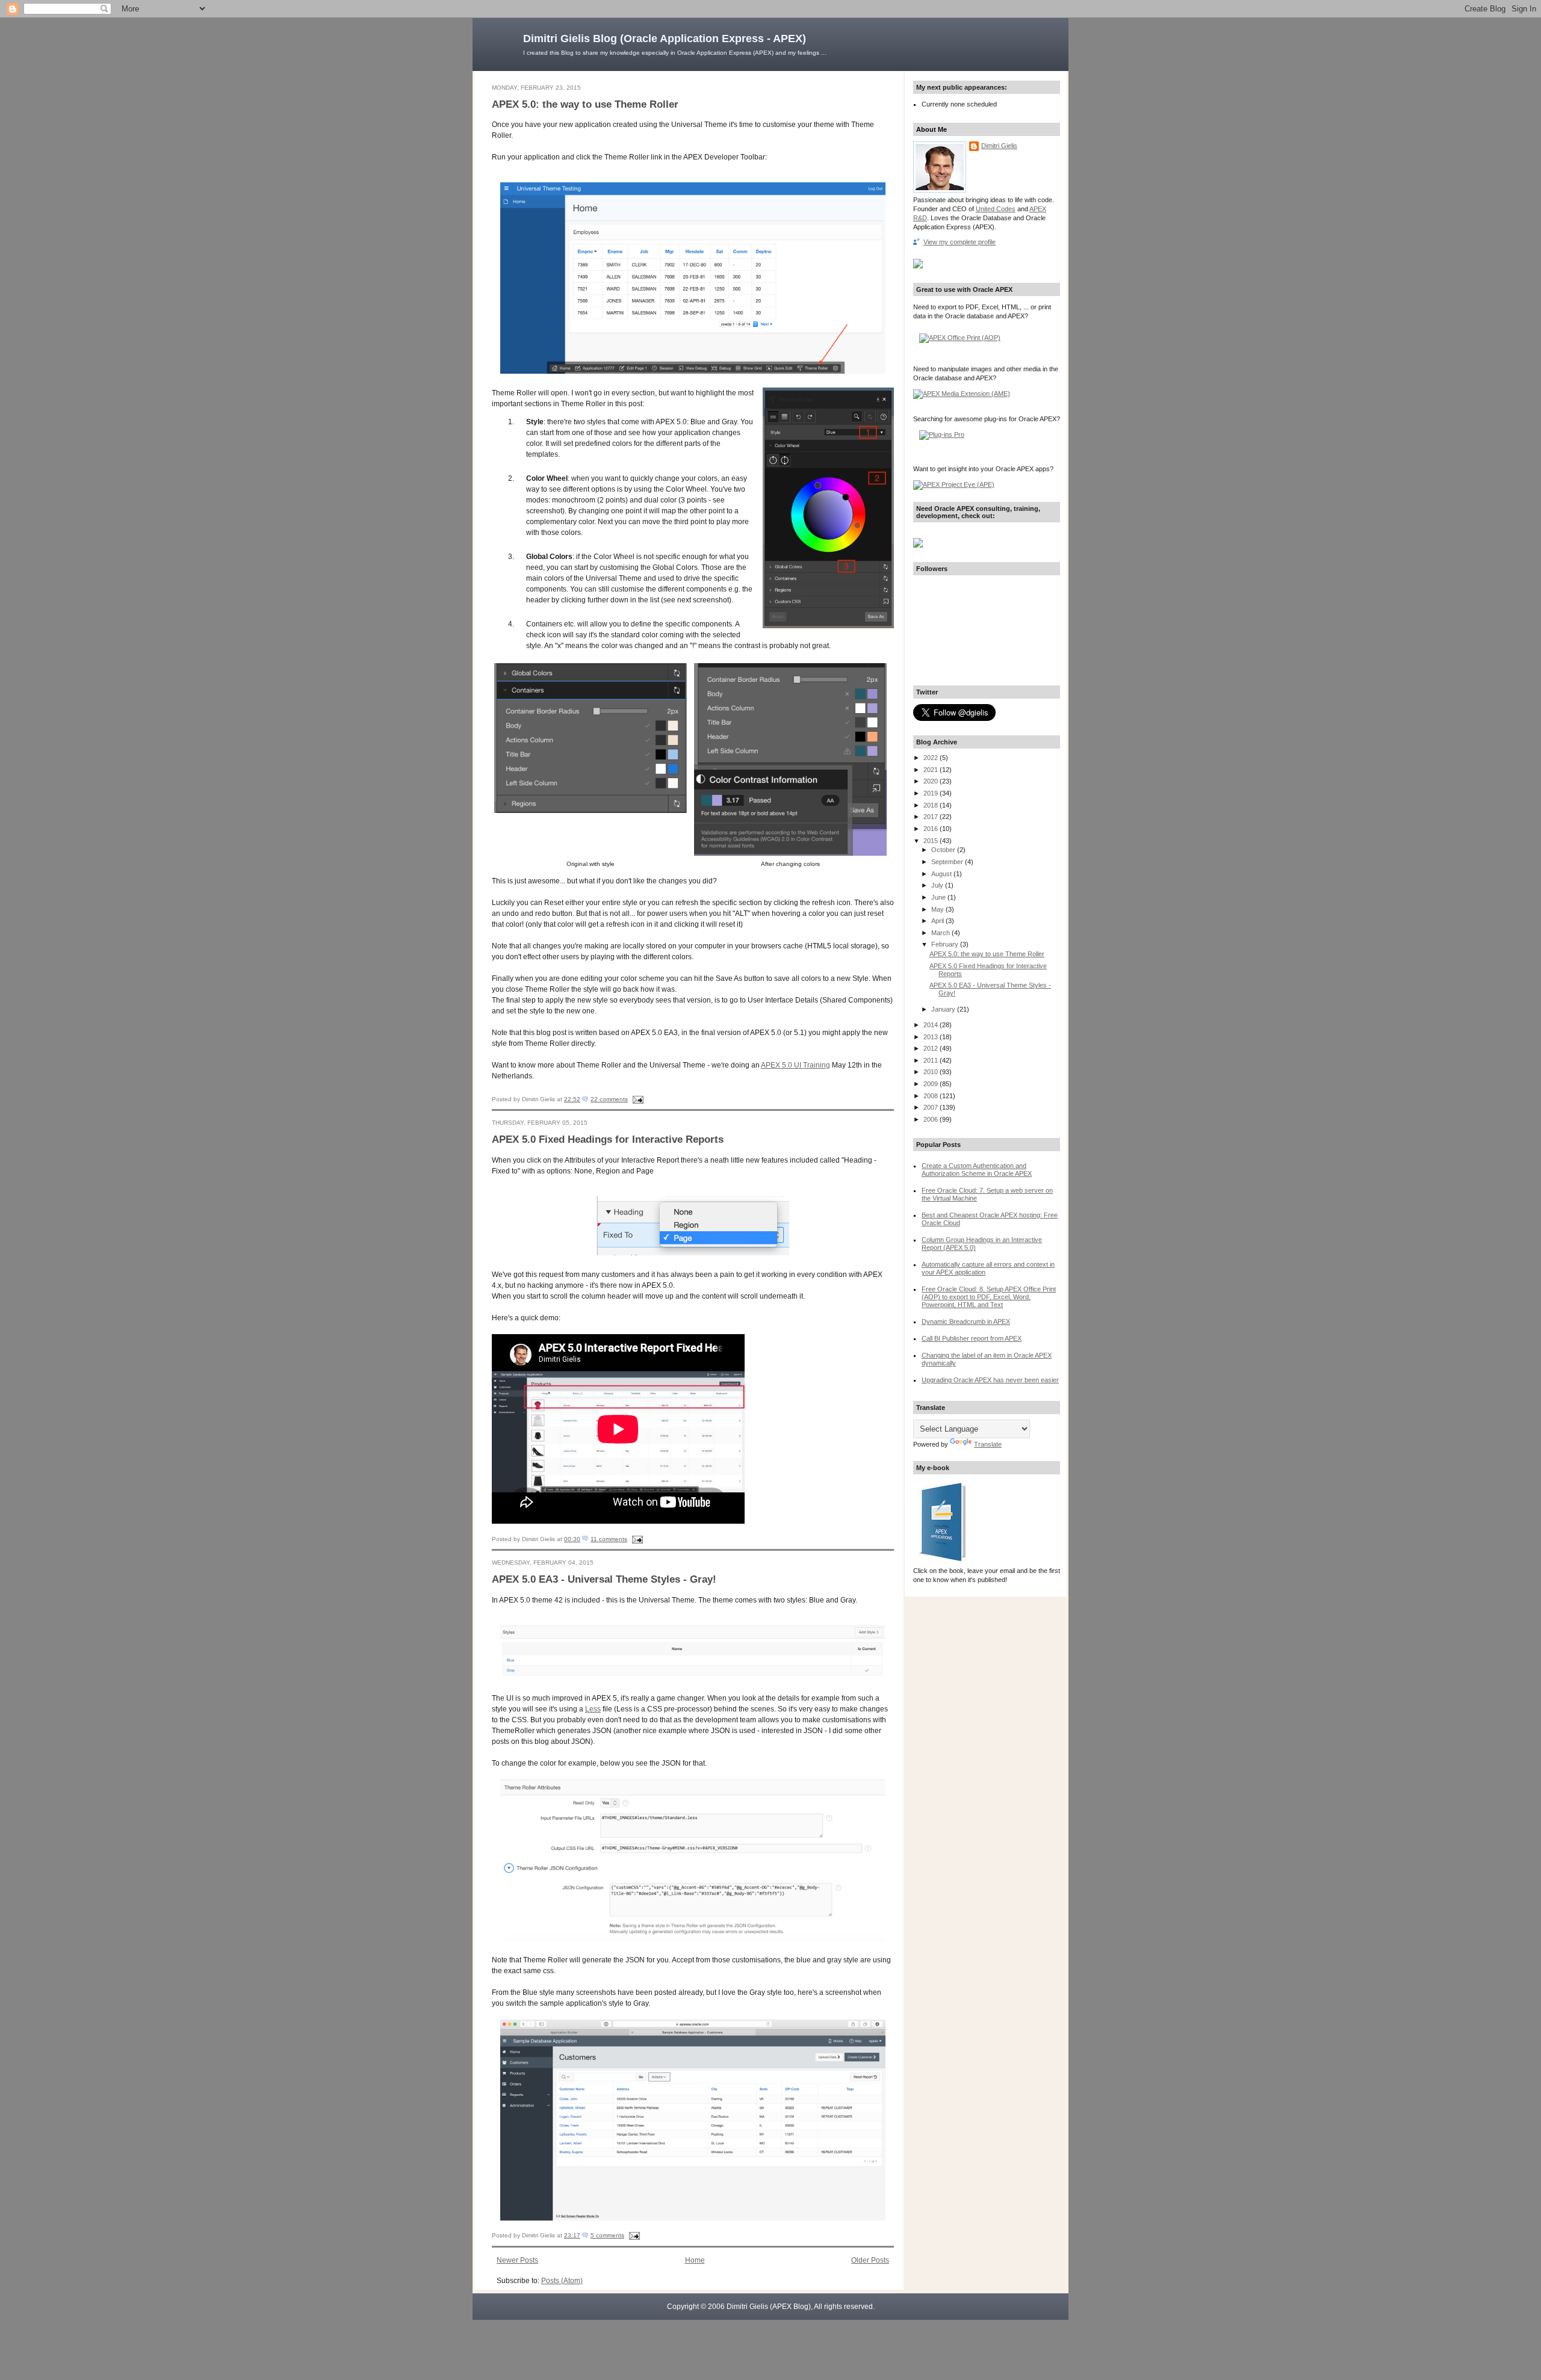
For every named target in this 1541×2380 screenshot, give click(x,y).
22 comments (609, 1099)
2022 (932, 758)
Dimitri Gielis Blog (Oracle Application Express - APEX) (665, 39)
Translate (988, 1444)
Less (593, 1709)
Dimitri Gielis (999, 146)
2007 (932, 1107)
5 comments (607, 2235)
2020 (932, 781)
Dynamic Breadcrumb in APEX (966, 1321)
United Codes (996, 209)
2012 (932, 1048)
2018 (932, 805)
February (946, 944)
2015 (932, 841)
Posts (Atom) (562, 2281)
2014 (932, 1025)
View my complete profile (960, 242)
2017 (932, 817)
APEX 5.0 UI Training (795, 1065)
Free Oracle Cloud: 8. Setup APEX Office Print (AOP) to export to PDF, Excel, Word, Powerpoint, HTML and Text (989, 1297)
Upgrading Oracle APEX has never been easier (990, 1380)
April (938, 921)
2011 (932, 1060)
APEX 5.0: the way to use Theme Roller (585, 104)
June (939, 897)
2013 (932, 1037)
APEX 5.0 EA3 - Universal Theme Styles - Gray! (604, 1579)
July (938, 885)
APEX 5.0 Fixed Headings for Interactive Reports (608, 1139)
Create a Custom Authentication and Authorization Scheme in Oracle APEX (977, 1170)
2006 (932, 1119)
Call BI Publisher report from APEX (972, 1338)
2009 (932, 1084)
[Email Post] (637, 1099)
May (938, 909)
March (941, 933)
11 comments (609, 1539)
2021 (932, 770)
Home (695, 2260)
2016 (932, 829)
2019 (932, 793)
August (942, 874)
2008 (932, 1096)
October (944, 850)
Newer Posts (517, 2260)
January (944, 1009)
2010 (932, 1072)
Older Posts (870, 2260)
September (948, 862)
